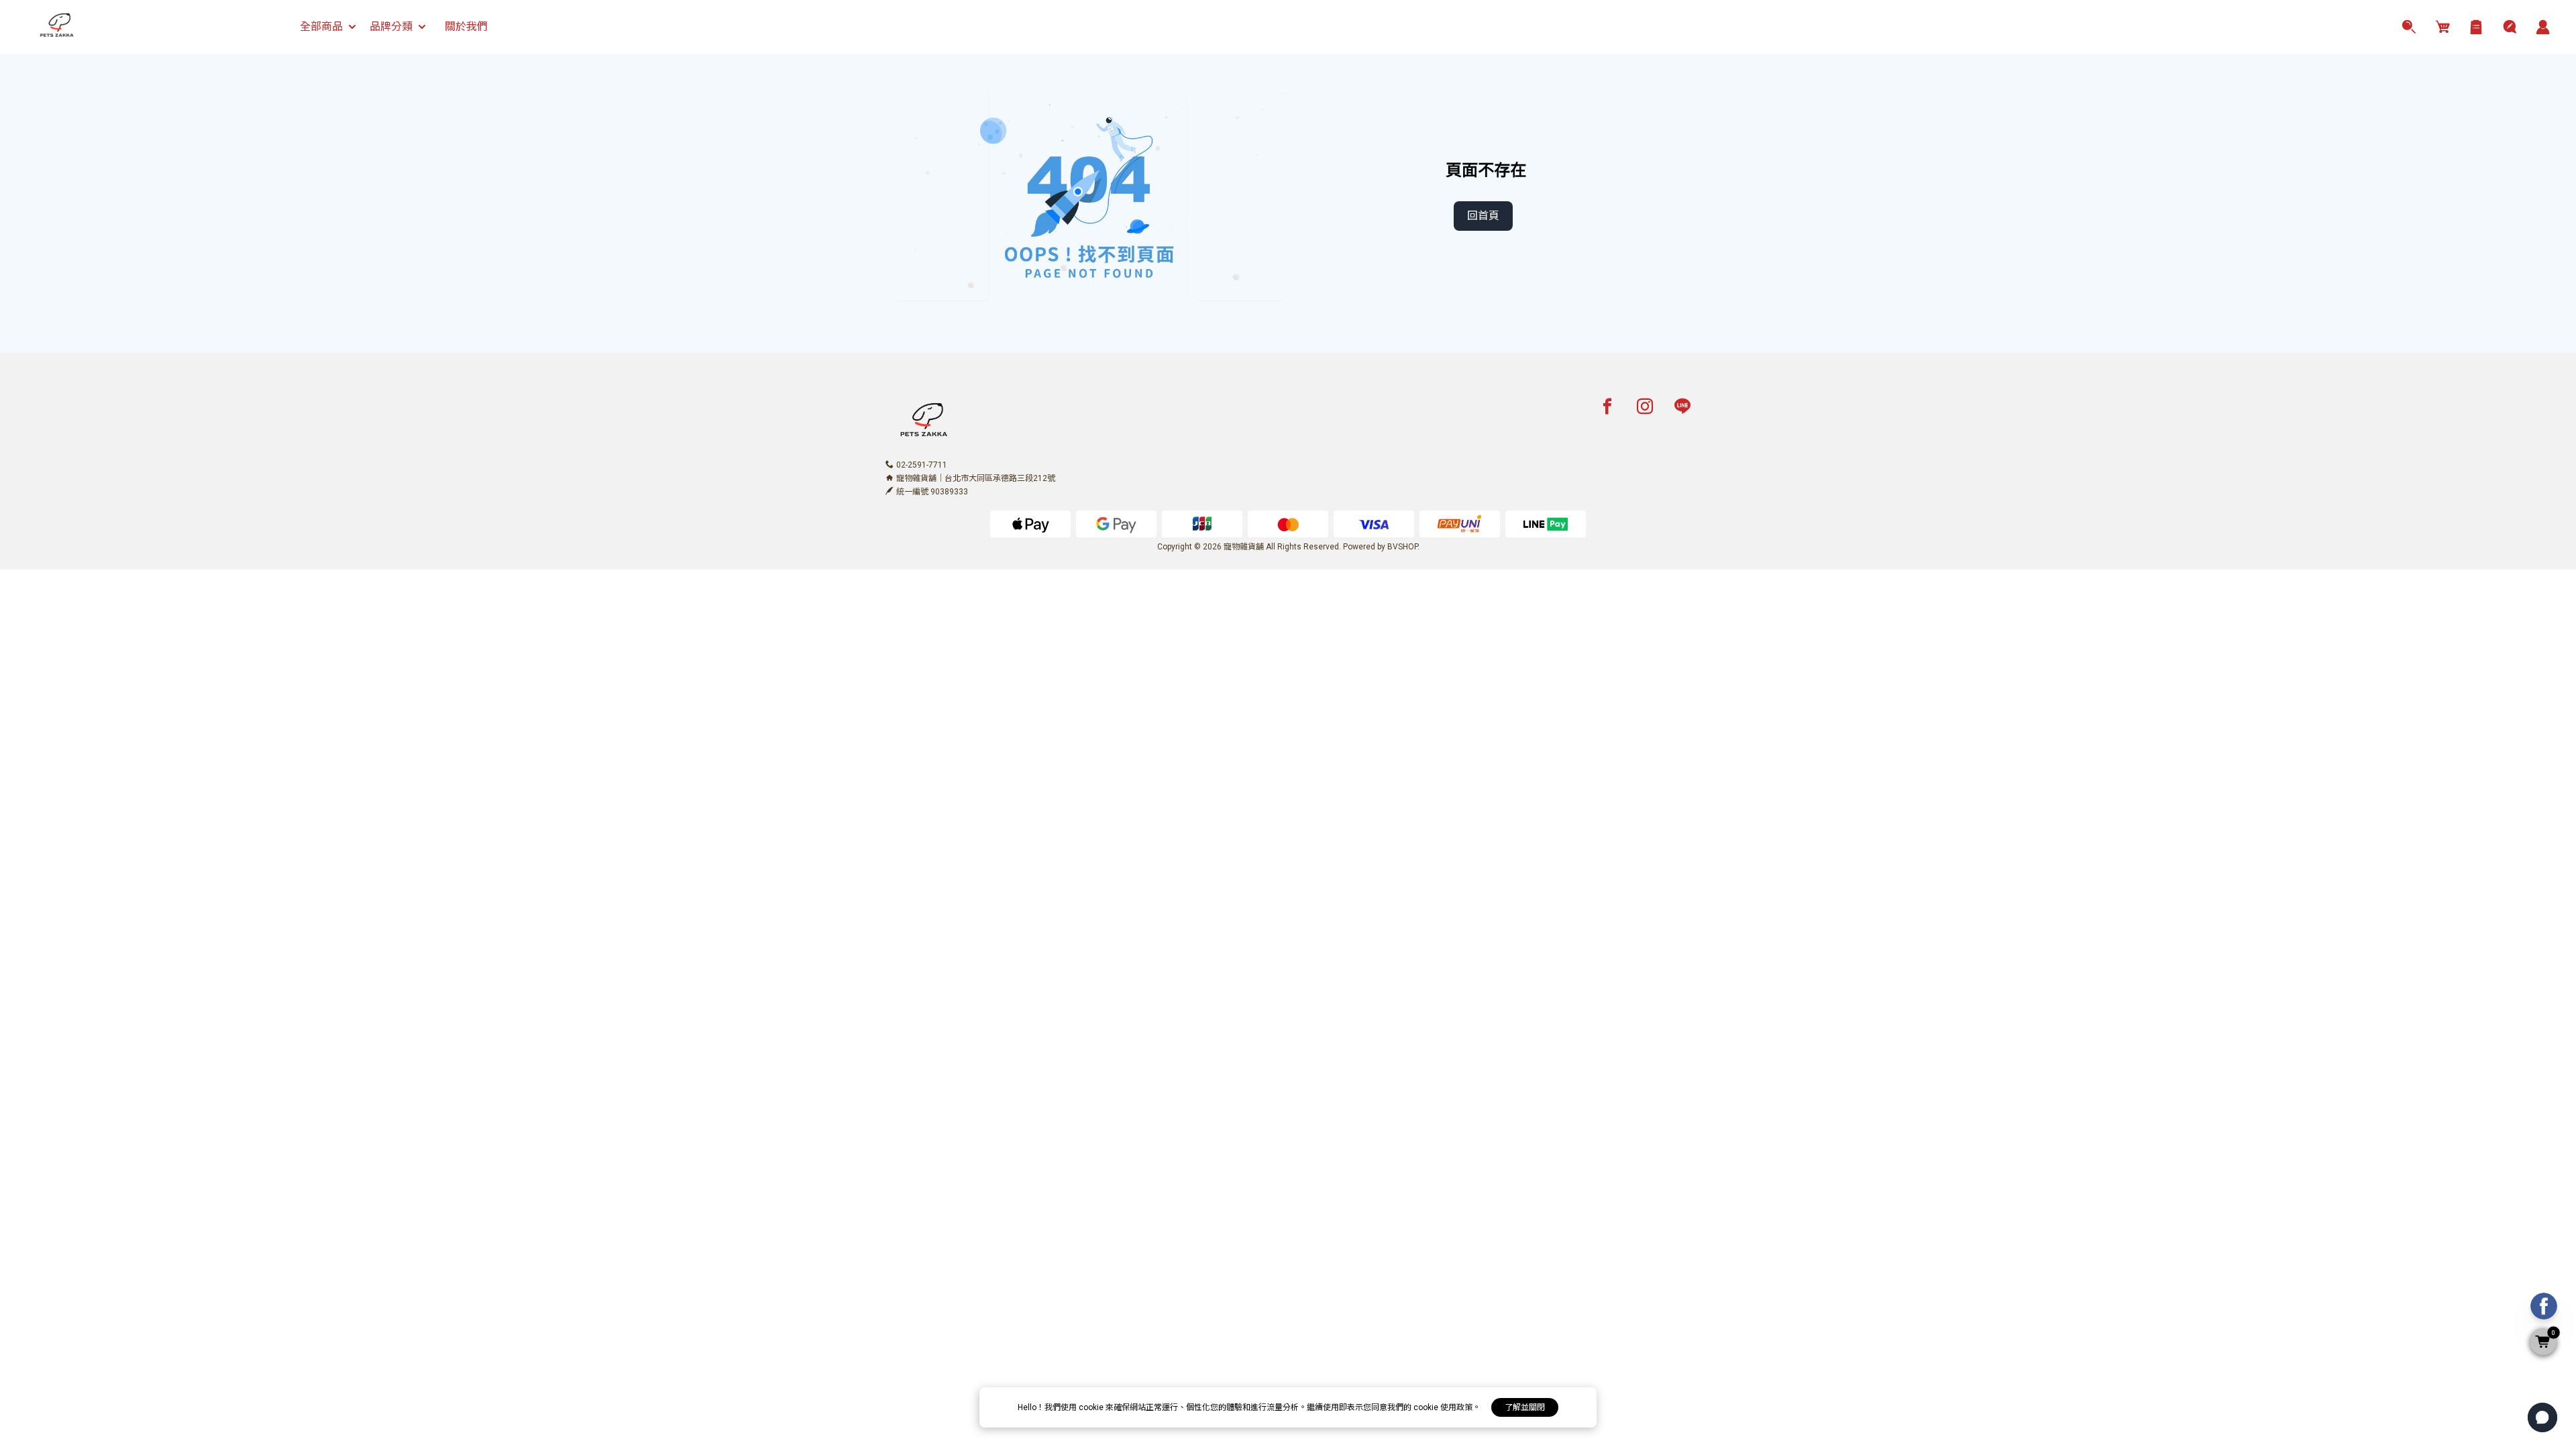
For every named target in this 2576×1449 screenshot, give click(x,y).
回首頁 (1483, 216)
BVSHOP (1402, 547)
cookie (1092, 1407)
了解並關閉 (1525, 1407)
